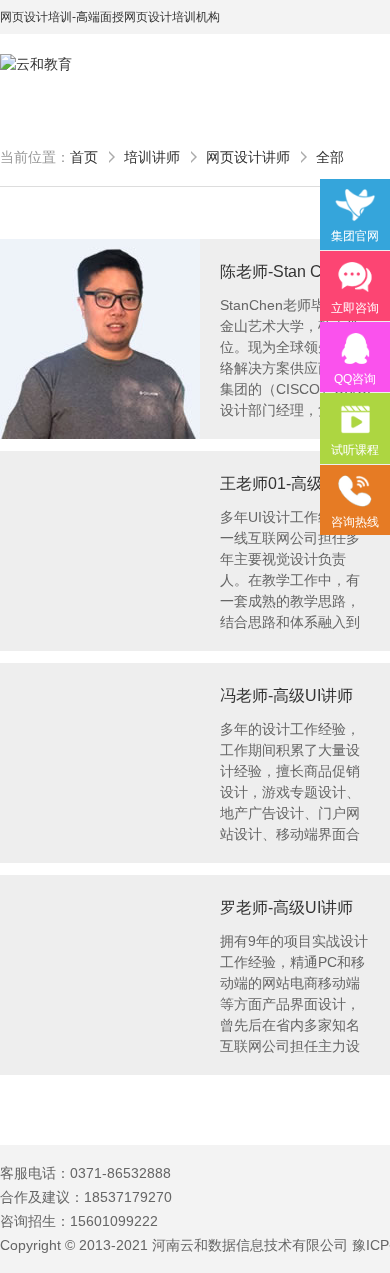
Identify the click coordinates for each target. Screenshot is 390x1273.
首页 (84, 157)
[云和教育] (90, 64)
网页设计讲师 (248, 157)
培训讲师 (152, 157)
